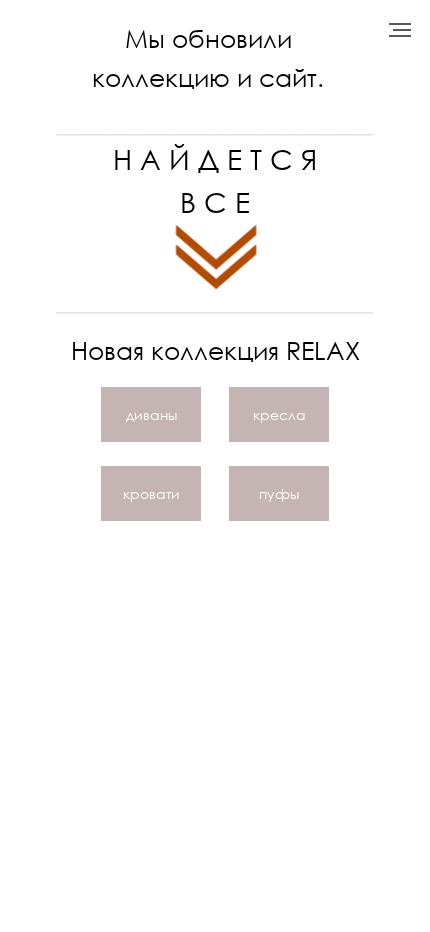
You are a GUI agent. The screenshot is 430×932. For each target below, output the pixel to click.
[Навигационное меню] (400, 30)
